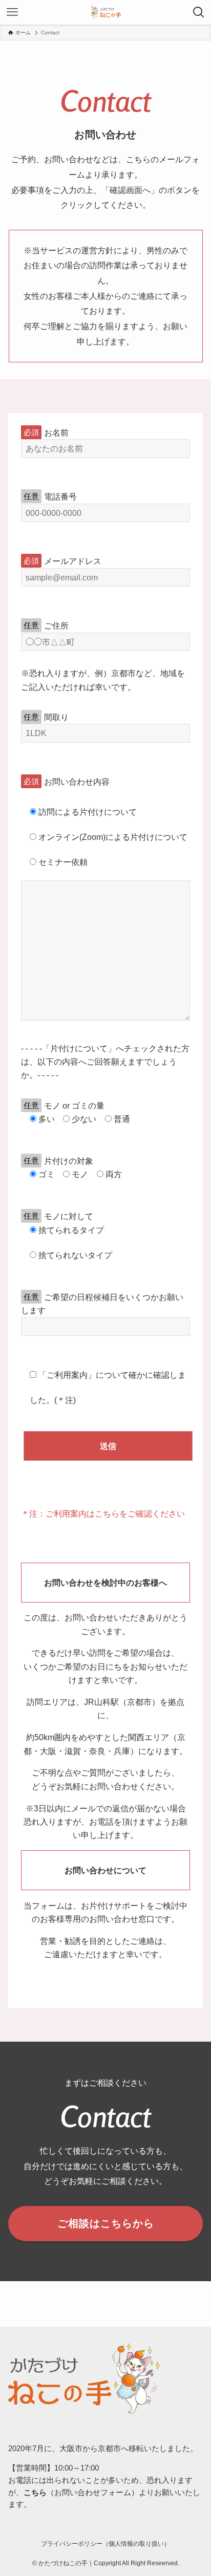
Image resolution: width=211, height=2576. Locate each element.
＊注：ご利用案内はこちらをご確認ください (103, 1513)
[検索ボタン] (199, 12)
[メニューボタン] (12, 12)
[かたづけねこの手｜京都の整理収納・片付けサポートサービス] (106, 12)
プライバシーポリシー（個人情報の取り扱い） (105, 2544)
